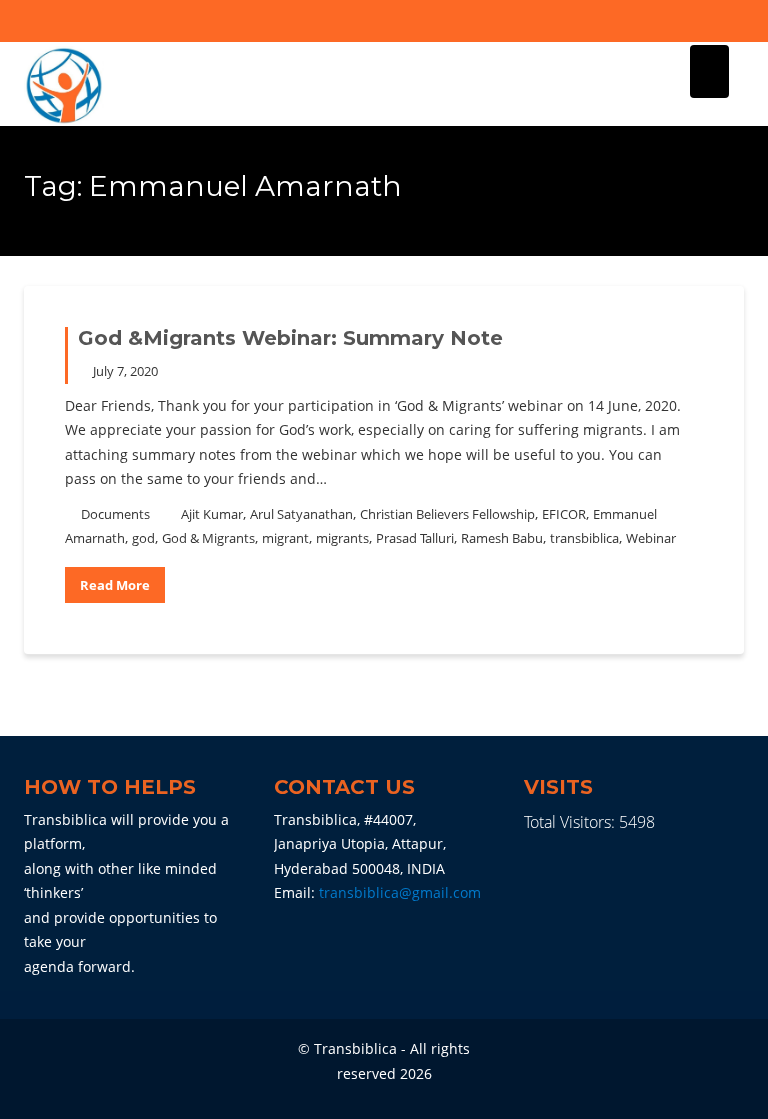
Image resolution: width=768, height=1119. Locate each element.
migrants (342, 538)
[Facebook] (693, 21)
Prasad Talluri (415, 538)
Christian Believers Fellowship (447, 514)
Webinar (651, 538)
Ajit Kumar (212, 514)
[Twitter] (728, 21)
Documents (115, 514)
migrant (285, 538)
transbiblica (584, 538)
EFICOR (564, 514)
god (143, 538)
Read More (115, 585)
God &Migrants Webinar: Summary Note (290, 338)
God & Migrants (208, 538)
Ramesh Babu (502, 538)
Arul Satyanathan (301, 514)
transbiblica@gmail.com (400, 892)
